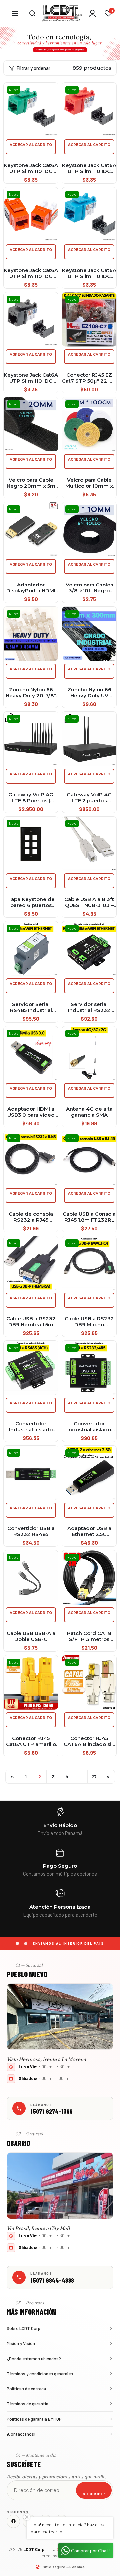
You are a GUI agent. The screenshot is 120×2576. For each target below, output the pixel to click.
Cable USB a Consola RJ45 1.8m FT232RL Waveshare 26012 (89, 1217)
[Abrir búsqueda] (32, 13)
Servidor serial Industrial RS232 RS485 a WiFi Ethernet (89, 1007)
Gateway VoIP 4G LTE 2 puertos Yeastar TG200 (89, 798)
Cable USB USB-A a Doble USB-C (31, 1636)
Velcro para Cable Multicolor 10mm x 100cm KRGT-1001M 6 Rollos (89, 483)
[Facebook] (13, 2521)
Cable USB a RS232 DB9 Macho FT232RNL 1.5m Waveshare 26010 (89, 1322)
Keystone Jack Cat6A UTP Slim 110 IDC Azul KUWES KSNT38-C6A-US (89, 273)
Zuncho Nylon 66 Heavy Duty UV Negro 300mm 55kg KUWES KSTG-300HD (89, 693)
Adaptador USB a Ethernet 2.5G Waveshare (89, 1531)
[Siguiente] (108, 1777)
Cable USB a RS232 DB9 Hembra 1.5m (31, 1322)
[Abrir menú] (15, 13)
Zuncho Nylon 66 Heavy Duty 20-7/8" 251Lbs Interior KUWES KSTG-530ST (31, 693)
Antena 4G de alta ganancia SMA (89, 1112)
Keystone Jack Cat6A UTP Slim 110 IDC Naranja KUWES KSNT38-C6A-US (31, 273)
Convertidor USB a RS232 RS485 (31, 1531)
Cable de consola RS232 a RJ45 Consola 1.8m (31, 1217)
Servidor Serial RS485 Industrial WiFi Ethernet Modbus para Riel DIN (31, 1007)
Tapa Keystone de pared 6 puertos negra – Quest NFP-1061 (31, 902)
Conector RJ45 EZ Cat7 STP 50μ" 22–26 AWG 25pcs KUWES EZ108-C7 (89, 378)
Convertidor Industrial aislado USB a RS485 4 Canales (31, 1427)
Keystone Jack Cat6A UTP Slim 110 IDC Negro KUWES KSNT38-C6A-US (31, 378)
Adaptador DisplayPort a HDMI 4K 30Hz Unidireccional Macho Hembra (31, 588)
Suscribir (94, 2494)
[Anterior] (12, 1777)
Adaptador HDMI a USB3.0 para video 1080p (31, 1112)
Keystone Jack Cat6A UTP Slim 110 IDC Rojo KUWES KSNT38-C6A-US (89, 168)
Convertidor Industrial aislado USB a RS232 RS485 (89, 1427)
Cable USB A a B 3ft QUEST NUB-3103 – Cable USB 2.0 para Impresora (89, 902)
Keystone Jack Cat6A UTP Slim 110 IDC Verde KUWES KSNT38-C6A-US (31, 168)
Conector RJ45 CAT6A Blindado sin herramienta (89, 1741)
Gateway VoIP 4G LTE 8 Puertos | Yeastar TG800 (31, 798)
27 (94, 1777)
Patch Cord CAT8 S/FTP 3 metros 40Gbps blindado (89, 1636)
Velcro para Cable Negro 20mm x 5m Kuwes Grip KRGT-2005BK (31, 483)
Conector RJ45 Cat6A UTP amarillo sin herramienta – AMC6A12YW (31, 1741)
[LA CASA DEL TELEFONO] (62, 13)
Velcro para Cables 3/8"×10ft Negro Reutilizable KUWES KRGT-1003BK (89, 588)
